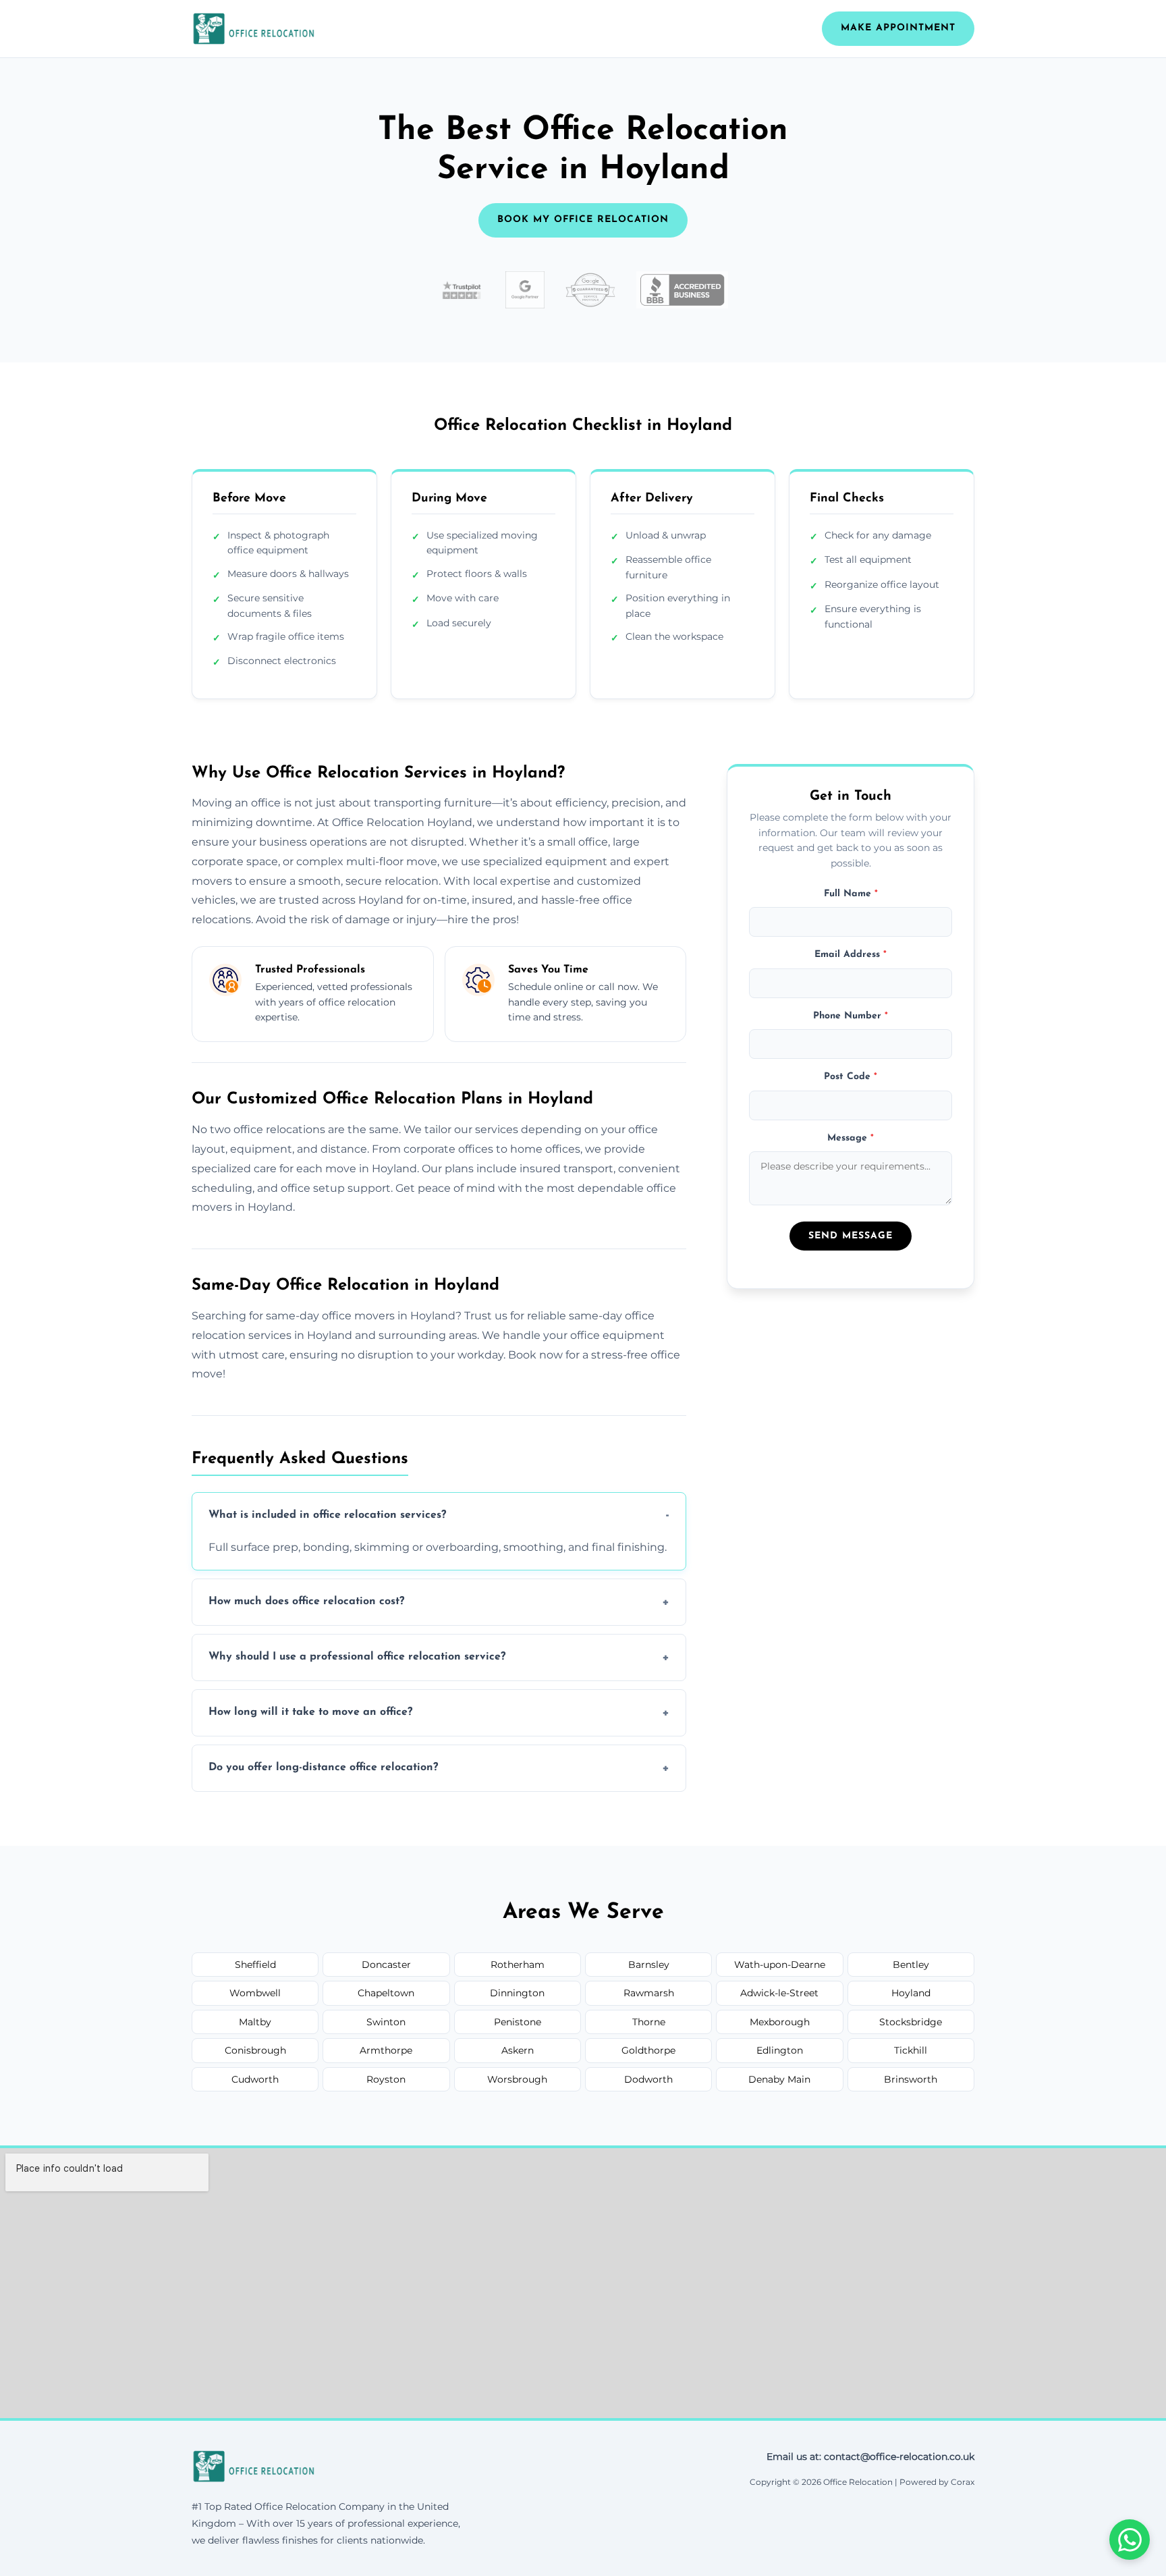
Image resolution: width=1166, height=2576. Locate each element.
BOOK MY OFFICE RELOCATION (583, 220)
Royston (386, 2079)
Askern (518, 2050)
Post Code (851, 1076)
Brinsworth (911, 2079)
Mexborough (780, 2022)
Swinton (386, 2022)
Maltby (255, 2022)
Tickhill (911, 2050)
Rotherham (518, 1965)
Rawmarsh (649, 1993)
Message (851, 1138)
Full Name (851, 893)
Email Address (851, 955)
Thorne (649, 2022)
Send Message (851, 1235)
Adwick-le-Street (779, 1993)
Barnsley (649, 1965)
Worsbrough (517, 2079)
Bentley (911, 1965)
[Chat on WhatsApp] (1130, 2540)
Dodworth (648, 2079)
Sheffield (255, 1965)
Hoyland (911, 1993)
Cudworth (255, 2079)
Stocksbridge (911, 2022)
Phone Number (851, 1015)
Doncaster (386, 1965)
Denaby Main (779, 2079)
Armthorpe (386, 2050)
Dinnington (517, 1993)
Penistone (518, 2022)
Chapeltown (386, 1993)
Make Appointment (898, 28)
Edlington (780, 2050)
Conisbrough (255, 2050)
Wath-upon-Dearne (780, 1965)
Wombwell (255, 1993)
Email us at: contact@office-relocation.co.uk (870, 2457)
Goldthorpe (648, 2050)
